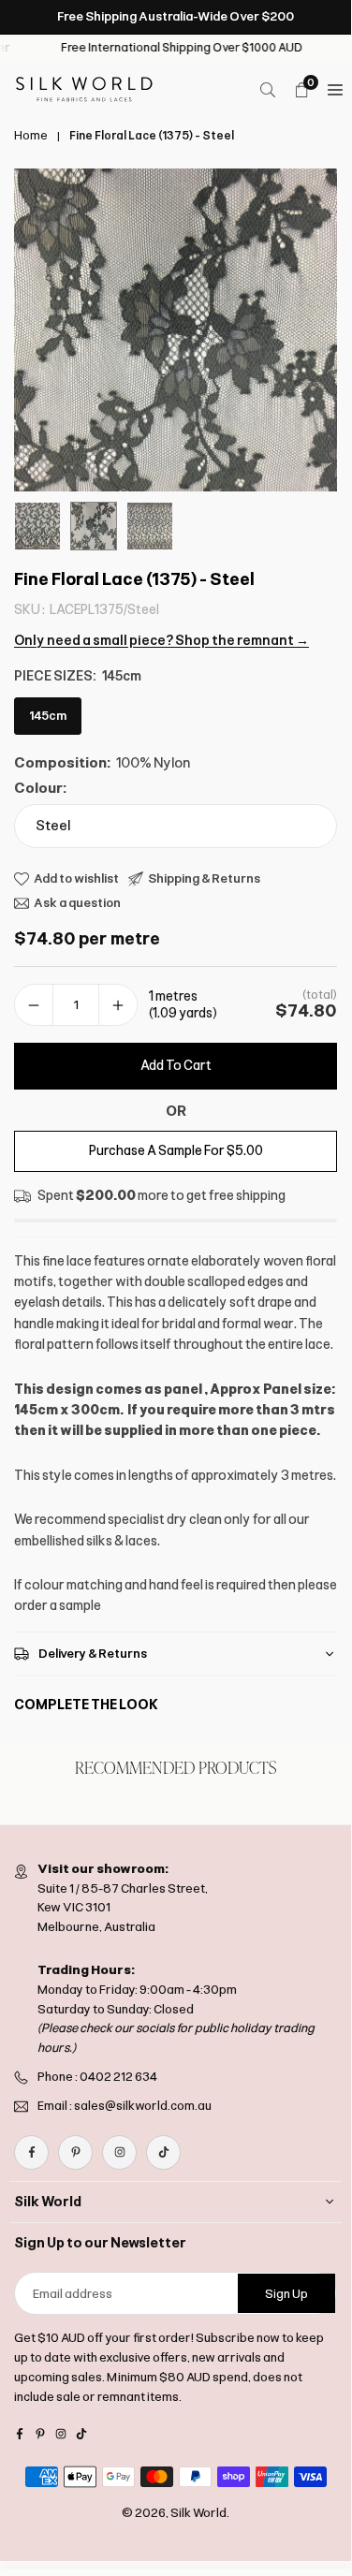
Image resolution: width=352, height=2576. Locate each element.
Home (31, 136)
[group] (176, 330)
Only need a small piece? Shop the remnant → (161, 641)
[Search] (268, 90)
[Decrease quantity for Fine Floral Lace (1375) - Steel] (34, 1005)
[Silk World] (84, 88)
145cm (48, 716)
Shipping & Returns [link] (204, 878)
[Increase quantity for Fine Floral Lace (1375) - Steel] (118, 1005)
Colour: (40, 788)
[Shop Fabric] (335, 90)
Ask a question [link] (77, 903)
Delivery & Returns (93, 1654)
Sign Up (286, 2294)
